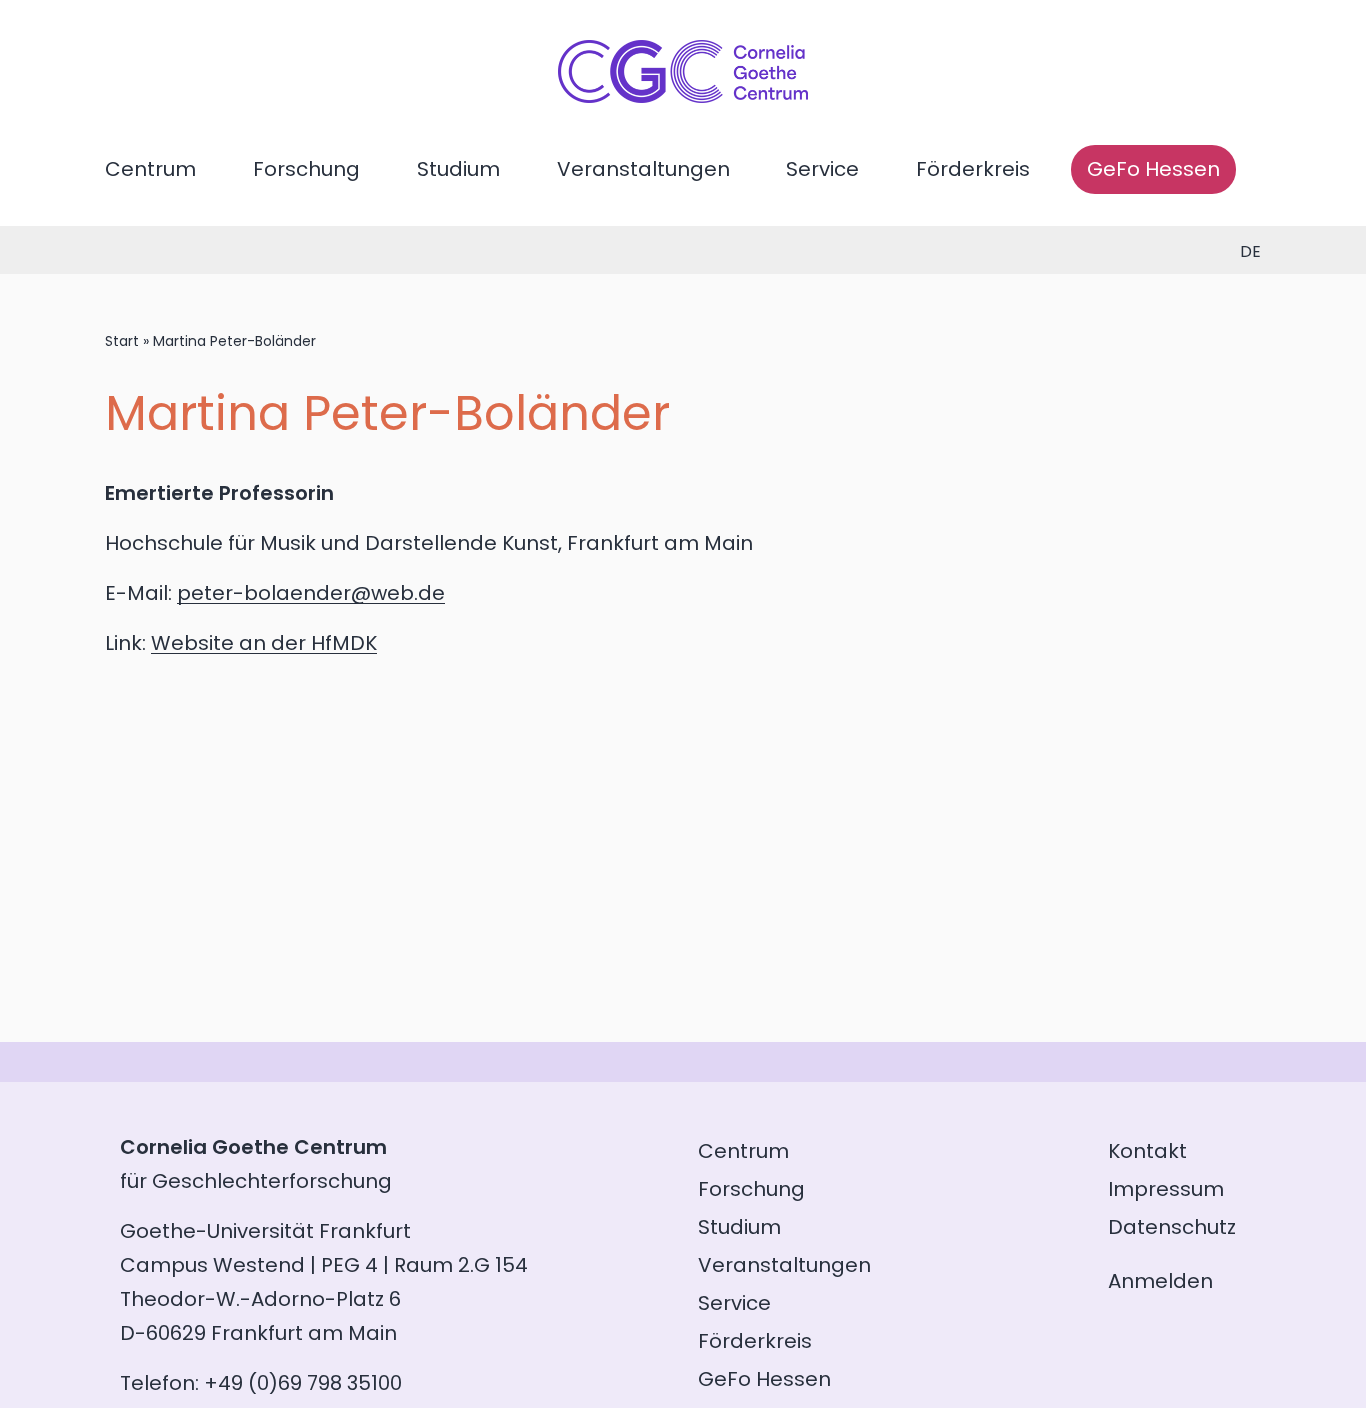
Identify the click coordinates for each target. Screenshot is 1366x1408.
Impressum (1166, 1189)
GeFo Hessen (1153, 169)
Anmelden (1160, 1281)
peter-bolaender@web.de (311, 593)
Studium (458, 169)
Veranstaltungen (643, 169)
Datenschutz (1172, 1227)
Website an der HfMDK (264, 643)
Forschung (306, 169)
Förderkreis (973, 169)
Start (122, 341)
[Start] (683, 96)
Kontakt (1147, 1151)
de (1250, 251)
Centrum (150, 169)
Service (822, 169)
